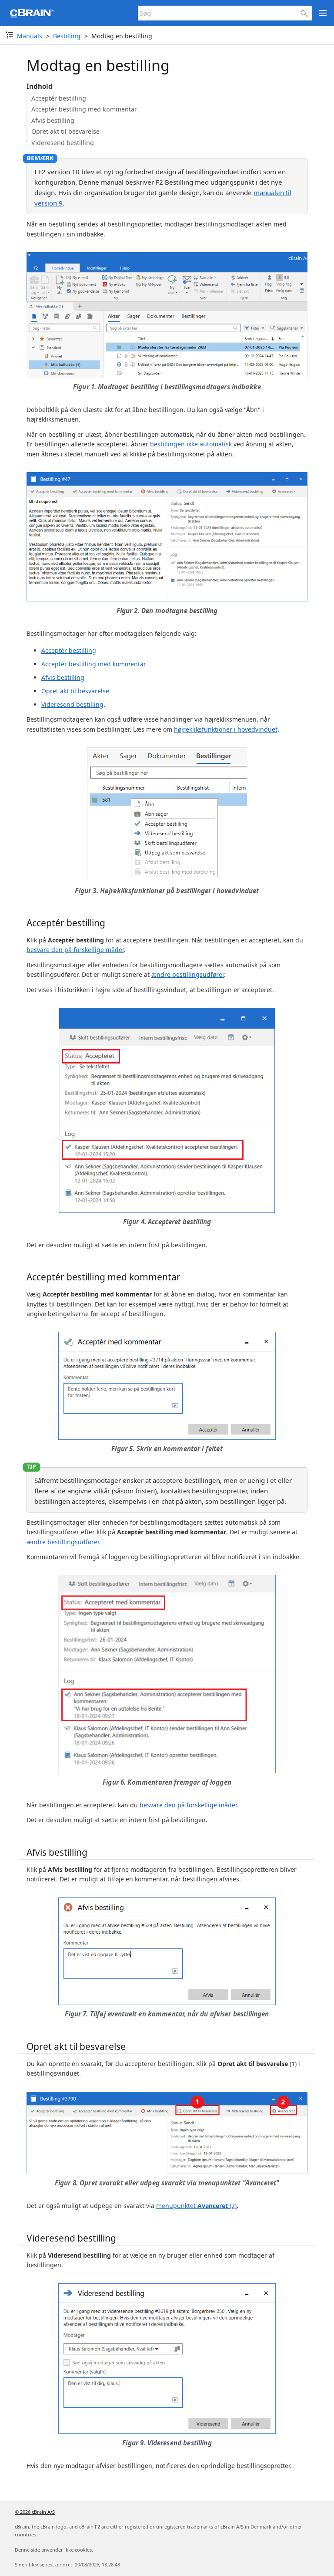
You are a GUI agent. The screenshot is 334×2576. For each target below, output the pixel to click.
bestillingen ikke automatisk (191, 444)
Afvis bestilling (53, 120)
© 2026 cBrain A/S (35, 2512)
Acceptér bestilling (59, 98)
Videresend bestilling (63, 143)
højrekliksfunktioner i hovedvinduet (226, 729)
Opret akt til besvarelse (65, 131)
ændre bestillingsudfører (188, 974)
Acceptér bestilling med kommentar (84, 109)
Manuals (30, 36)
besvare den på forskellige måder (75, 950)
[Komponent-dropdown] (9, 35)
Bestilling (67, 36)
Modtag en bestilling (122, 36)
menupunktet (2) (196, 2206)
